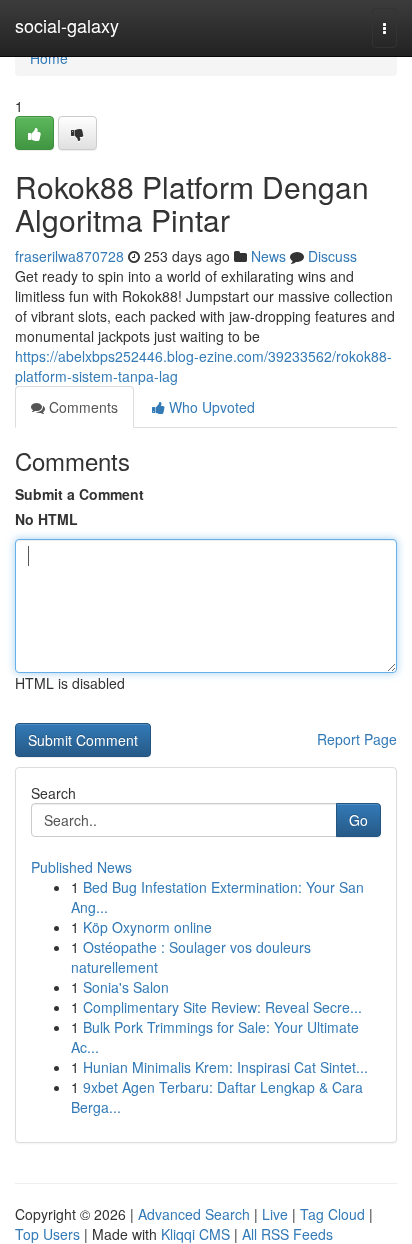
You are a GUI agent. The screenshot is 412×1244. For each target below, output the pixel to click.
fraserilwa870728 (69, 256)
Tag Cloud (332, 1214)
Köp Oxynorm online (147, 927)
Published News (81, 867)
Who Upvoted (210, 407)
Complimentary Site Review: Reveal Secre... (222, 1007)
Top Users (47, 1234)
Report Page (357, 739)
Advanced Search (194, 1214)
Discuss (332, 256)
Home (49, 58)
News (268, 256)
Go (358, 820)
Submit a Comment (79, 494)
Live (275, 1214)
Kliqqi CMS (195, 1234)
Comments (81, 407)
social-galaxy (67, 25)
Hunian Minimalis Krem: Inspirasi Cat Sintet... (225, 1067)
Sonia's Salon (126, 987)
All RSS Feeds (287, 1234)
